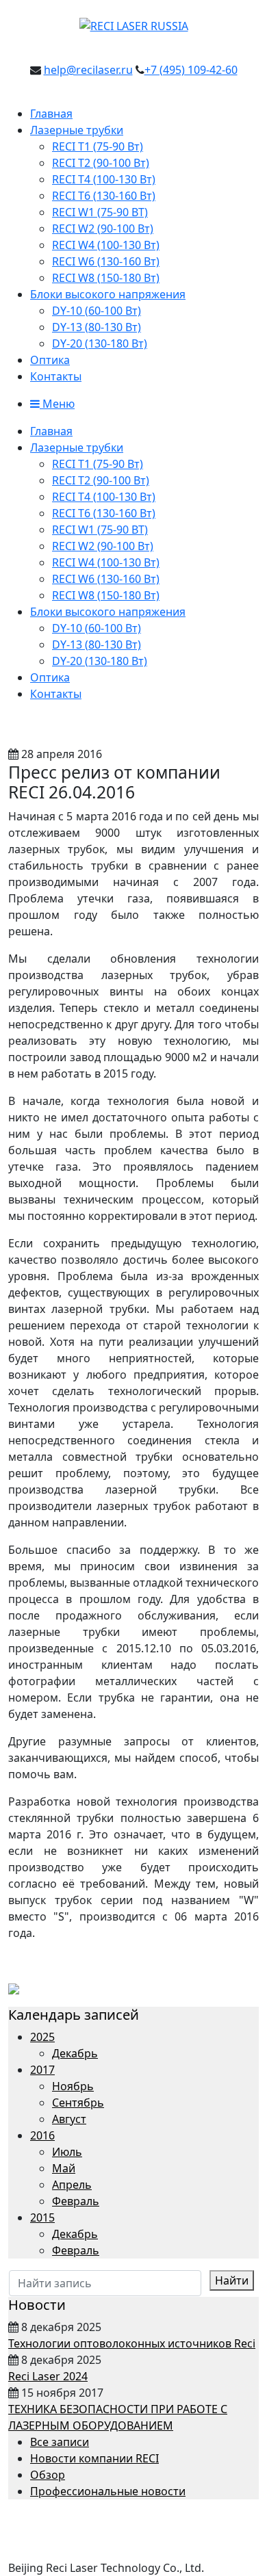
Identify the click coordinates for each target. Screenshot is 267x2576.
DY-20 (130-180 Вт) (100, 343)
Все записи (60, 2442)
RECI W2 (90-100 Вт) (103, 229)
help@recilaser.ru (88, 70)
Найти (232, 2280)
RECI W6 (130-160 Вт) (106, 261)
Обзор (48, 2475)
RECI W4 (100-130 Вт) (106, 245)
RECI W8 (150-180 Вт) (106, 278)
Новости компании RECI (94, 2458)
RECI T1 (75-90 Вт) (98, 146)
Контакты (56, 376)
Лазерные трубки (77, 130)
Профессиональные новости (108, 2491)
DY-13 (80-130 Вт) (97, 327)
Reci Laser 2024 (48, 2376)
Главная (51, 114)
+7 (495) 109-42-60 (191, 70)
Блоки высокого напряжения (108, 294)
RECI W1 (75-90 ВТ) (100, 212)
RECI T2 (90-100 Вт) (101, 163)
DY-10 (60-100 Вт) (97, 311)
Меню (57, 404)
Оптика (50, 360)
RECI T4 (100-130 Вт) (104, 179)
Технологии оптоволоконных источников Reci (132, 2343)
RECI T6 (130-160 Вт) (104, 196)
